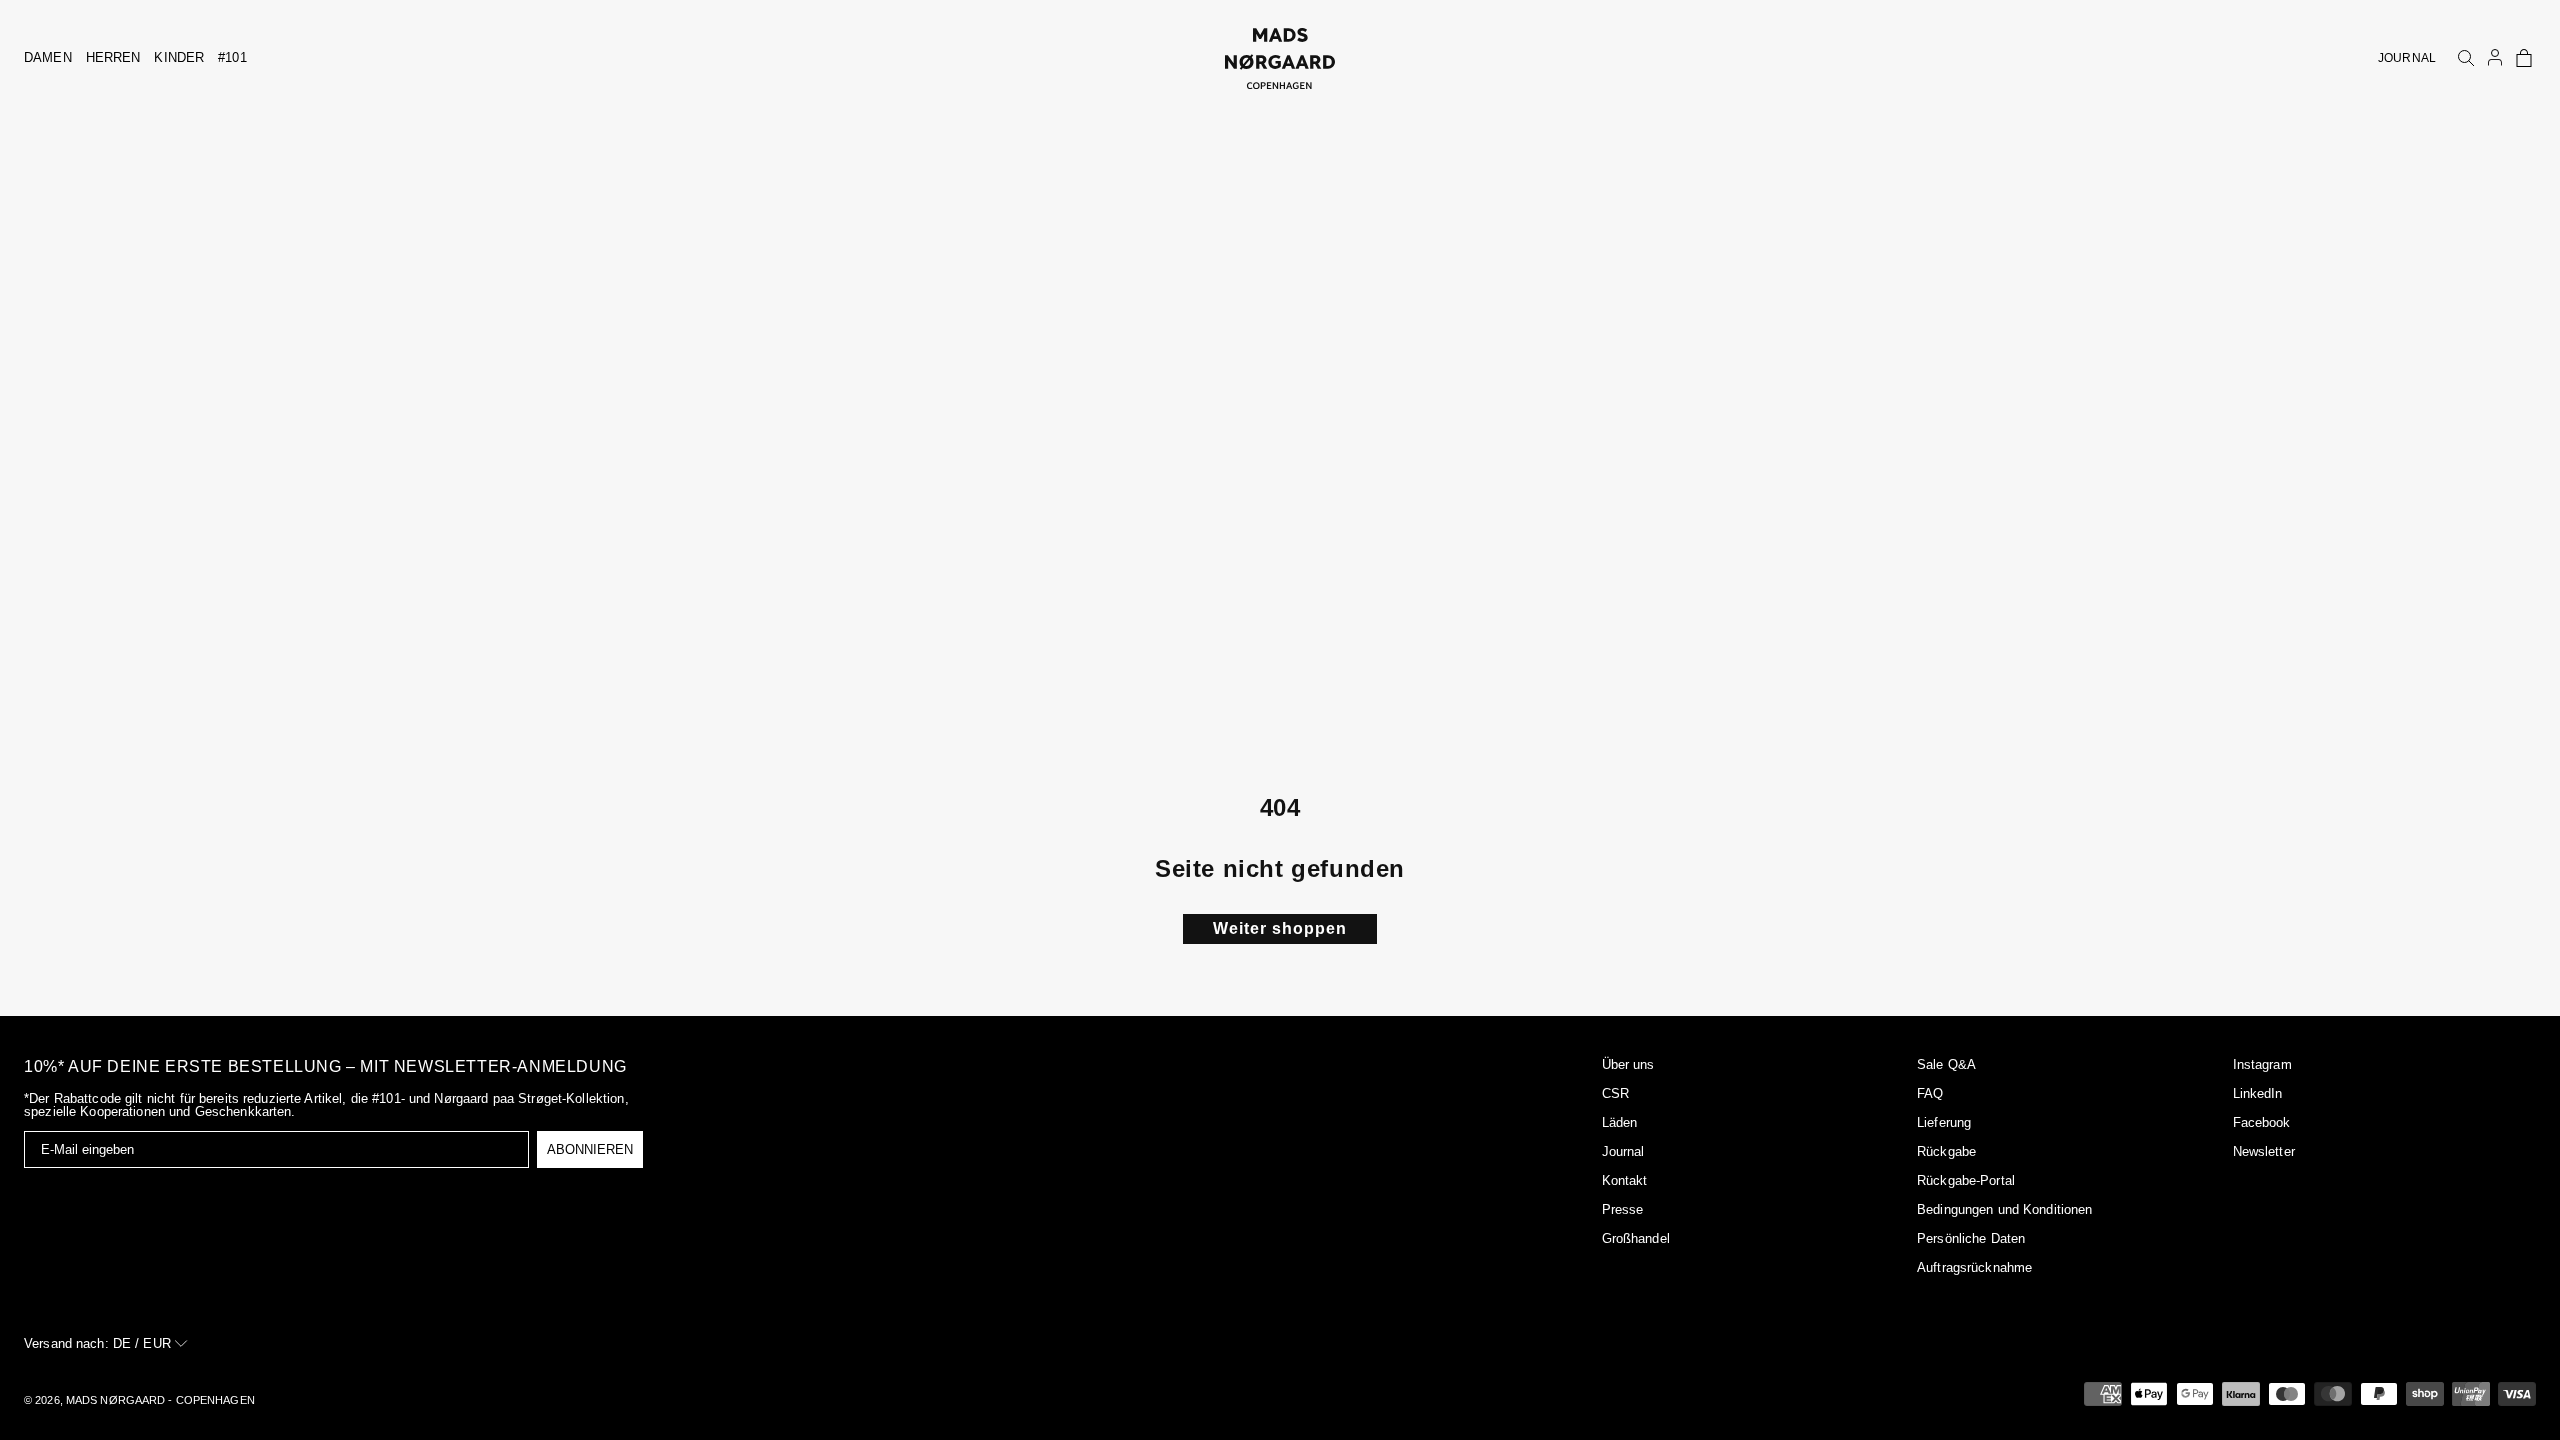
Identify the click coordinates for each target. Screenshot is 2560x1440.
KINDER (179, 57)
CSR (1615, 1093)
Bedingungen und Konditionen (2005, 1209)
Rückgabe (1946, 1151)
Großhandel (1636, 1238)
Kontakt (1625, 1180)
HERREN (113, 57)
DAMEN (48, 57)
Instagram (2262, 1064)
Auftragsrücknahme (1974, 1267)
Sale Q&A (1946, 1064)
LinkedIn (2258, 1093)
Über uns (1628, 1064)
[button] (2524, 58)
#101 (232, 57)
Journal (1623, 1151)
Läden (1620, 1122)
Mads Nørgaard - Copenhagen (160, 1400)
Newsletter (2264, 1151)
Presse (1623, 1209)
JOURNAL (2407, 58)
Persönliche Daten (1971, 1238)
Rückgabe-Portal (1966, 1180)
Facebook (2262, 1122)
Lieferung (1944, 1122)
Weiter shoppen (1280, 928)
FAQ (1930, 1093)
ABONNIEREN (590, 1149)
